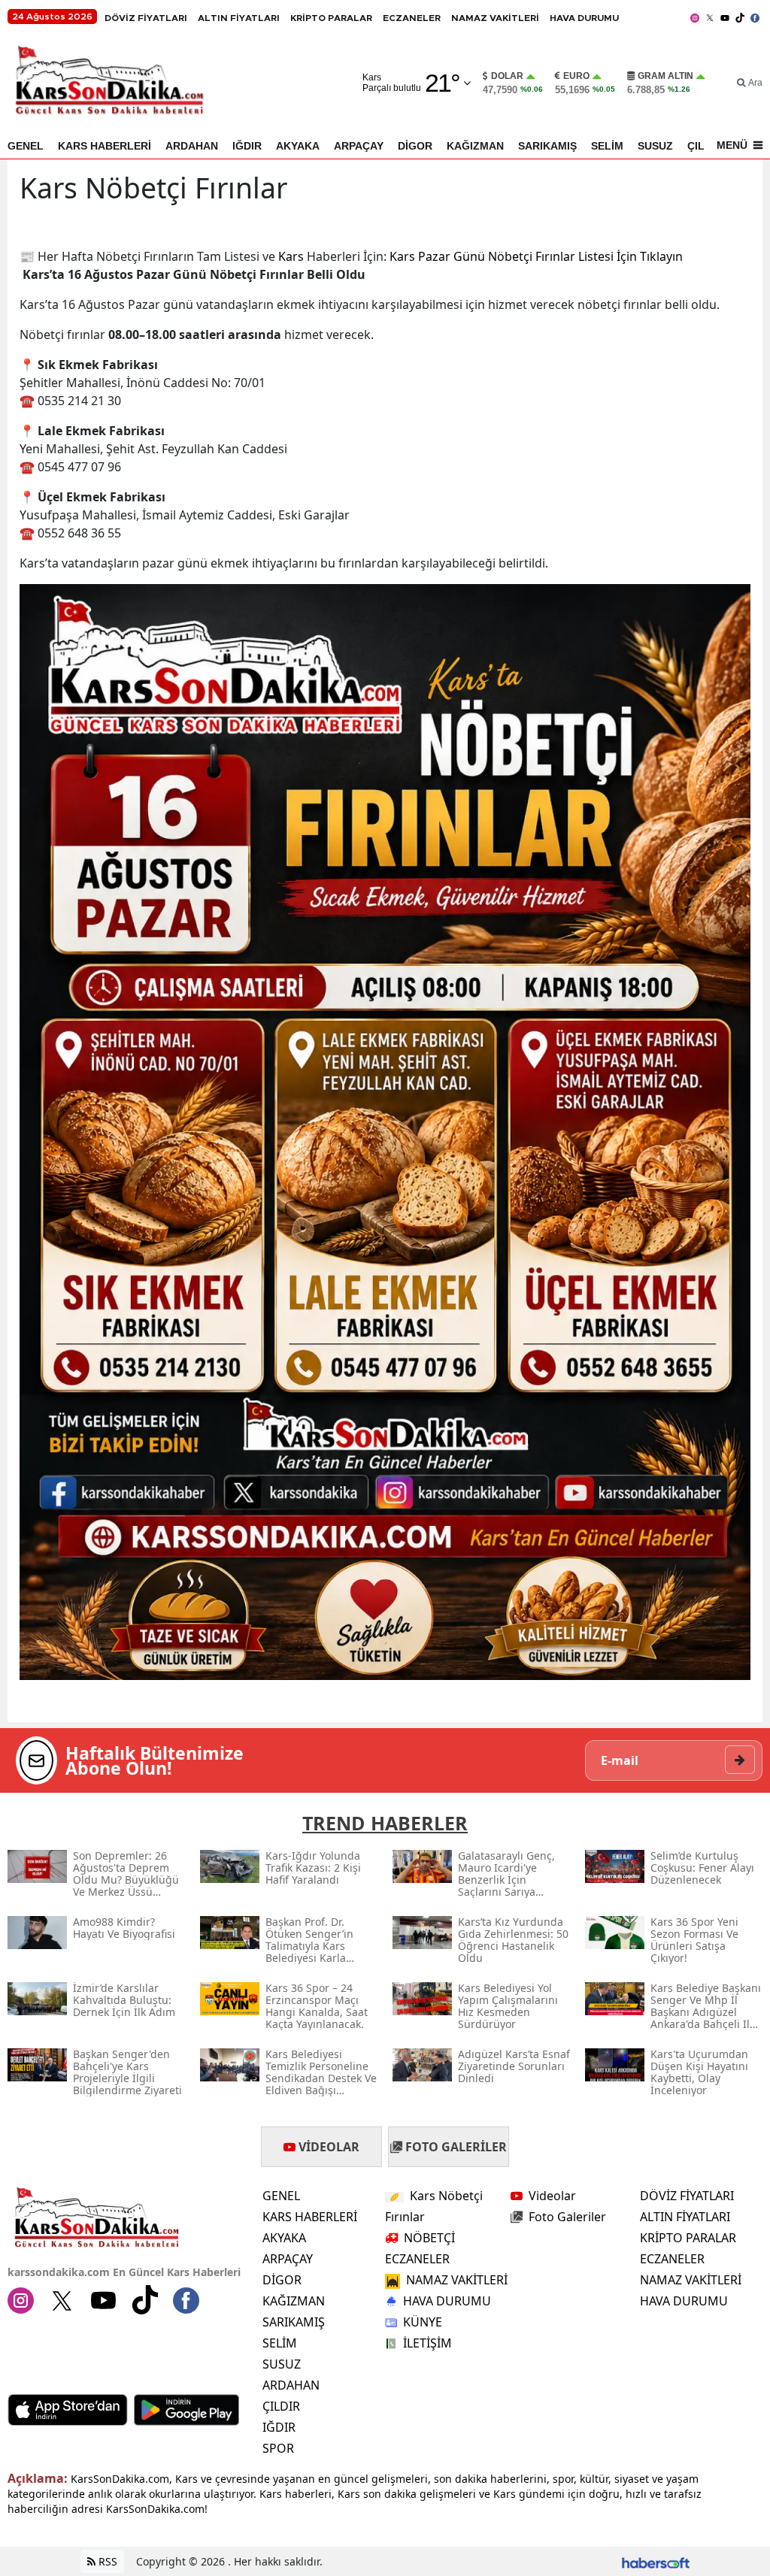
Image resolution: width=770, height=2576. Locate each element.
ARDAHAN (192, 146)
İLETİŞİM (427, 2343)
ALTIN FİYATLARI (239, 18)
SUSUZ (655, 146)
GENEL (26, 146)
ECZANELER (412, 18)
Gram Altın (665, 76)
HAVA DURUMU (584, 18)
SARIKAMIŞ (547, 146)
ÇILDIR (281, 2406)
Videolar (552, 2196)
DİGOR (415, 146)
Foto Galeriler (567, 2217)
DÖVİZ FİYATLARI (146, 18)
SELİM (607, 146)
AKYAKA (298, 146)
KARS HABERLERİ (105, 146)
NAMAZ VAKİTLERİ (495, 18)
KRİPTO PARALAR (331, 18)
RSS (106, 2561)
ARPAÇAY (359, 146)
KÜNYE (423, 2322)
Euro (576, 76)
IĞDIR (247, 146)
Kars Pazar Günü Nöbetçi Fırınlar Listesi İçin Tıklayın (536, 256)
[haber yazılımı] (656, 2561)
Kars (291, 256)
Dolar (507, 76)
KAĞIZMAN (475, 146)
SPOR (278, 2448)
